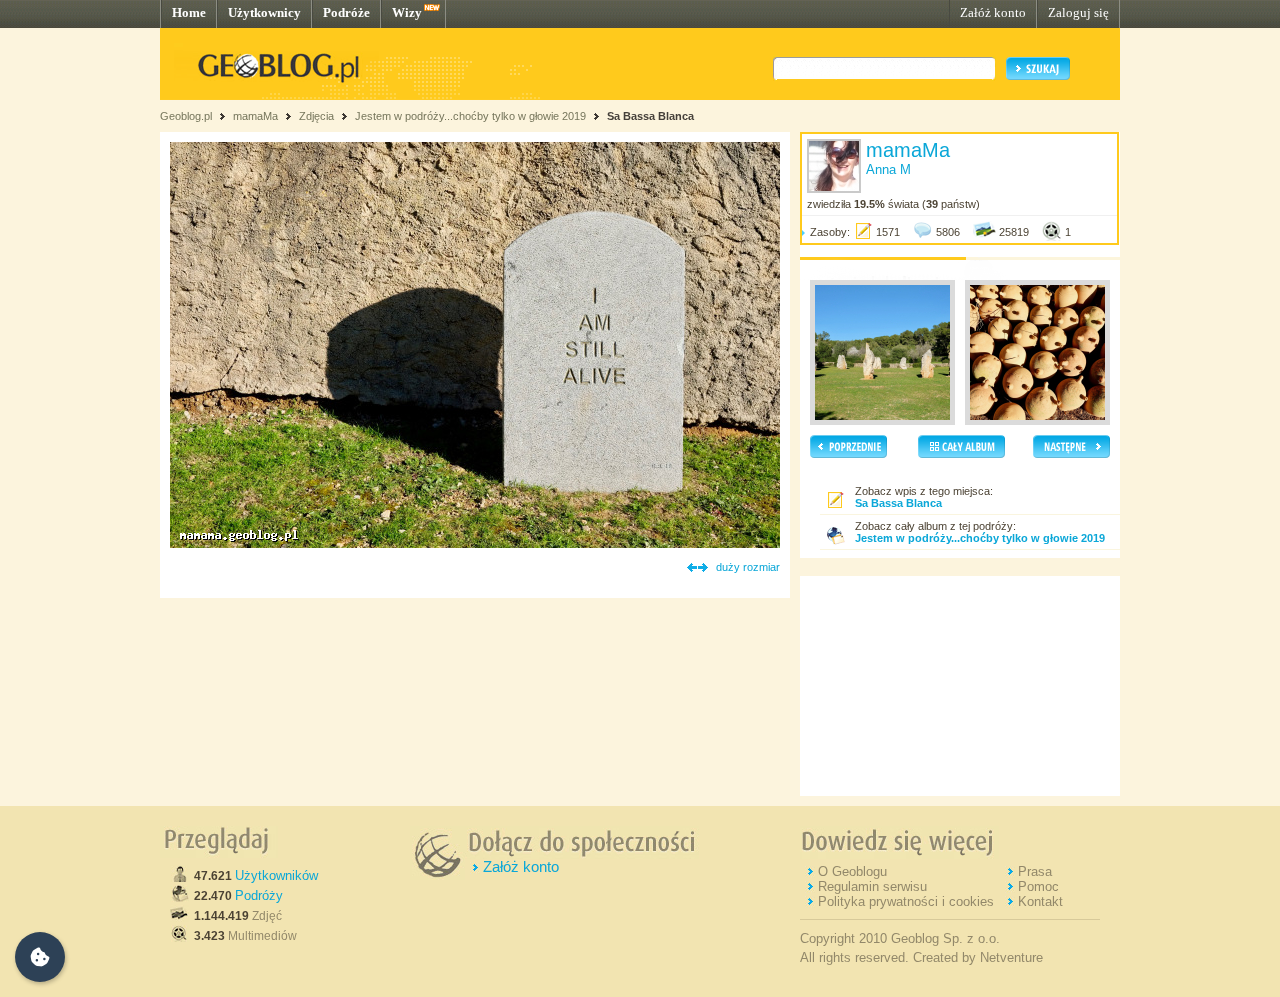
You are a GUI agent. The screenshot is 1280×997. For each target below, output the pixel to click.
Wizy (407, 12)
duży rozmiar (748, 567)
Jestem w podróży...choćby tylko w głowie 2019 (470, 116)
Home (189, 12)
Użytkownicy (264, 12)
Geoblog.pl (186, 116)
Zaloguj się (1078, 12)
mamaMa (255, 116)
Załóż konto (993, 12)
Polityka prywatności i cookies (906, 901)
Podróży (259, 895)
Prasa (1035, 871)
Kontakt (1040, 901)
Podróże (346, 12)
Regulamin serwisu (872, 886)
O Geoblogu (852, 871)
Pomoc (1038, 886)
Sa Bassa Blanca (650, 116)
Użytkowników (276, 875)
